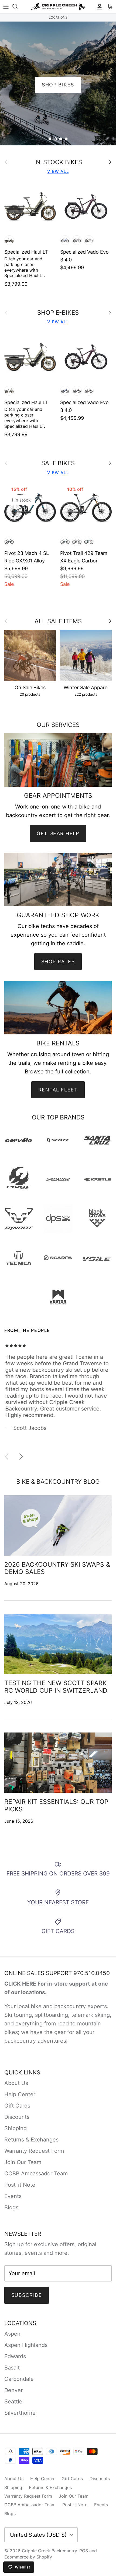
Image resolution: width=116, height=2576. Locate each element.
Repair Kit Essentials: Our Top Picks (56, 1805)
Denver (13, 2390)
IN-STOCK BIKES (58, 162)
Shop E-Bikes (58, 313)
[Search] (18, 6)
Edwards (15, 2356)
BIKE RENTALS (58, 85)
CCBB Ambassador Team (36, 2173)
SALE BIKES (58, 463)
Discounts (17, 2117)
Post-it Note (20, 2185)
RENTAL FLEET (58, 1090)
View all (58, 171)
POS (84, 2551)
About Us (16, 2083)
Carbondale (19, 2379)
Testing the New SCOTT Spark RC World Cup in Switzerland (56, 1687)
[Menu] (6, 6)
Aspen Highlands (26, 2345)
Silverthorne (20, 2413)
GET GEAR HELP (58, 833)
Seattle (13, 2402)
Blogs (11, 2207)
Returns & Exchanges (31, 2140)
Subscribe (27, 2295)
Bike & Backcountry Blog (58, 1481)
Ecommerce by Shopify (28, 2557)
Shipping (16, 2128)
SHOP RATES (58, 962)
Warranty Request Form (34, 2151)
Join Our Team (23, 2162)
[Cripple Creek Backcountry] (58, 7)
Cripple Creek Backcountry (49, 2551)
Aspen (12, 2334)
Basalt (12, 2368)
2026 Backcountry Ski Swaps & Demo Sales (57, 1568)
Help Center (20, 2094)
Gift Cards (17, 2106)
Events (13, 2196)
